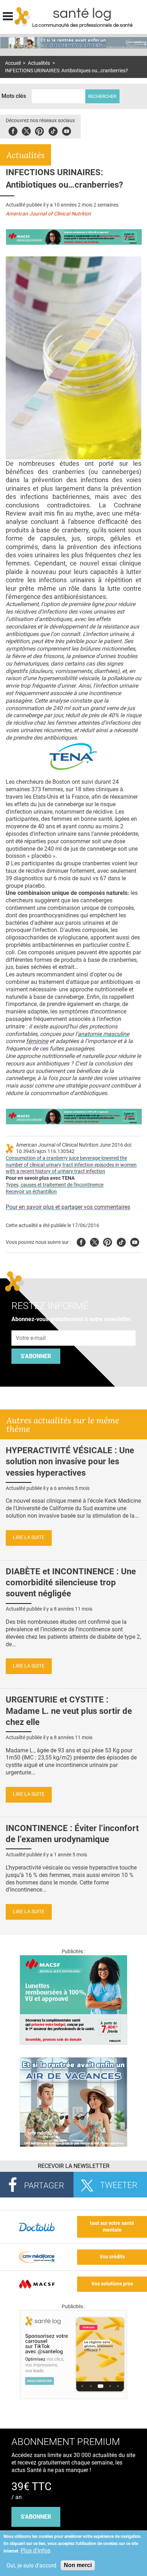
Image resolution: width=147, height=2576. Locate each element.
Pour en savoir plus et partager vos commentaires (68, 1207)
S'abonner (36, 1356)
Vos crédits (112, 2257)
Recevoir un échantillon (31, 1192)
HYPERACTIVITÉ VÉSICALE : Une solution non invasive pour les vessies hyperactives (70, 1461)
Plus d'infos (36, 2551)
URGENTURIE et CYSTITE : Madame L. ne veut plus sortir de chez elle (69, 1711)
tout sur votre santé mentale (112, 2227)
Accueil (13, 63)
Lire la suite (29, 1537)
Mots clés (14, 96)
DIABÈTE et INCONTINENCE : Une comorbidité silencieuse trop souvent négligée (71, 1582)
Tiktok (53, 130)
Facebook (13, 130)
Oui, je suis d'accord (31, 2565)
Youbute (67, 130)
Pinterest (39, 130)
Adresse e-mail (31, 1326)
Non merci (78, 2565)
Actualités (39, 63)
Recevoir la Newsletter (74, 2166)
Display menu (8, 15)
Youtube (135, 1241)
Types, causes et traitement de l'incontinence (55, 1185)
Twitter (26, 130)
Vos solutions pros (112, 2284)
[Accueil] (23, 17)
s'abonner (36, 2517)
